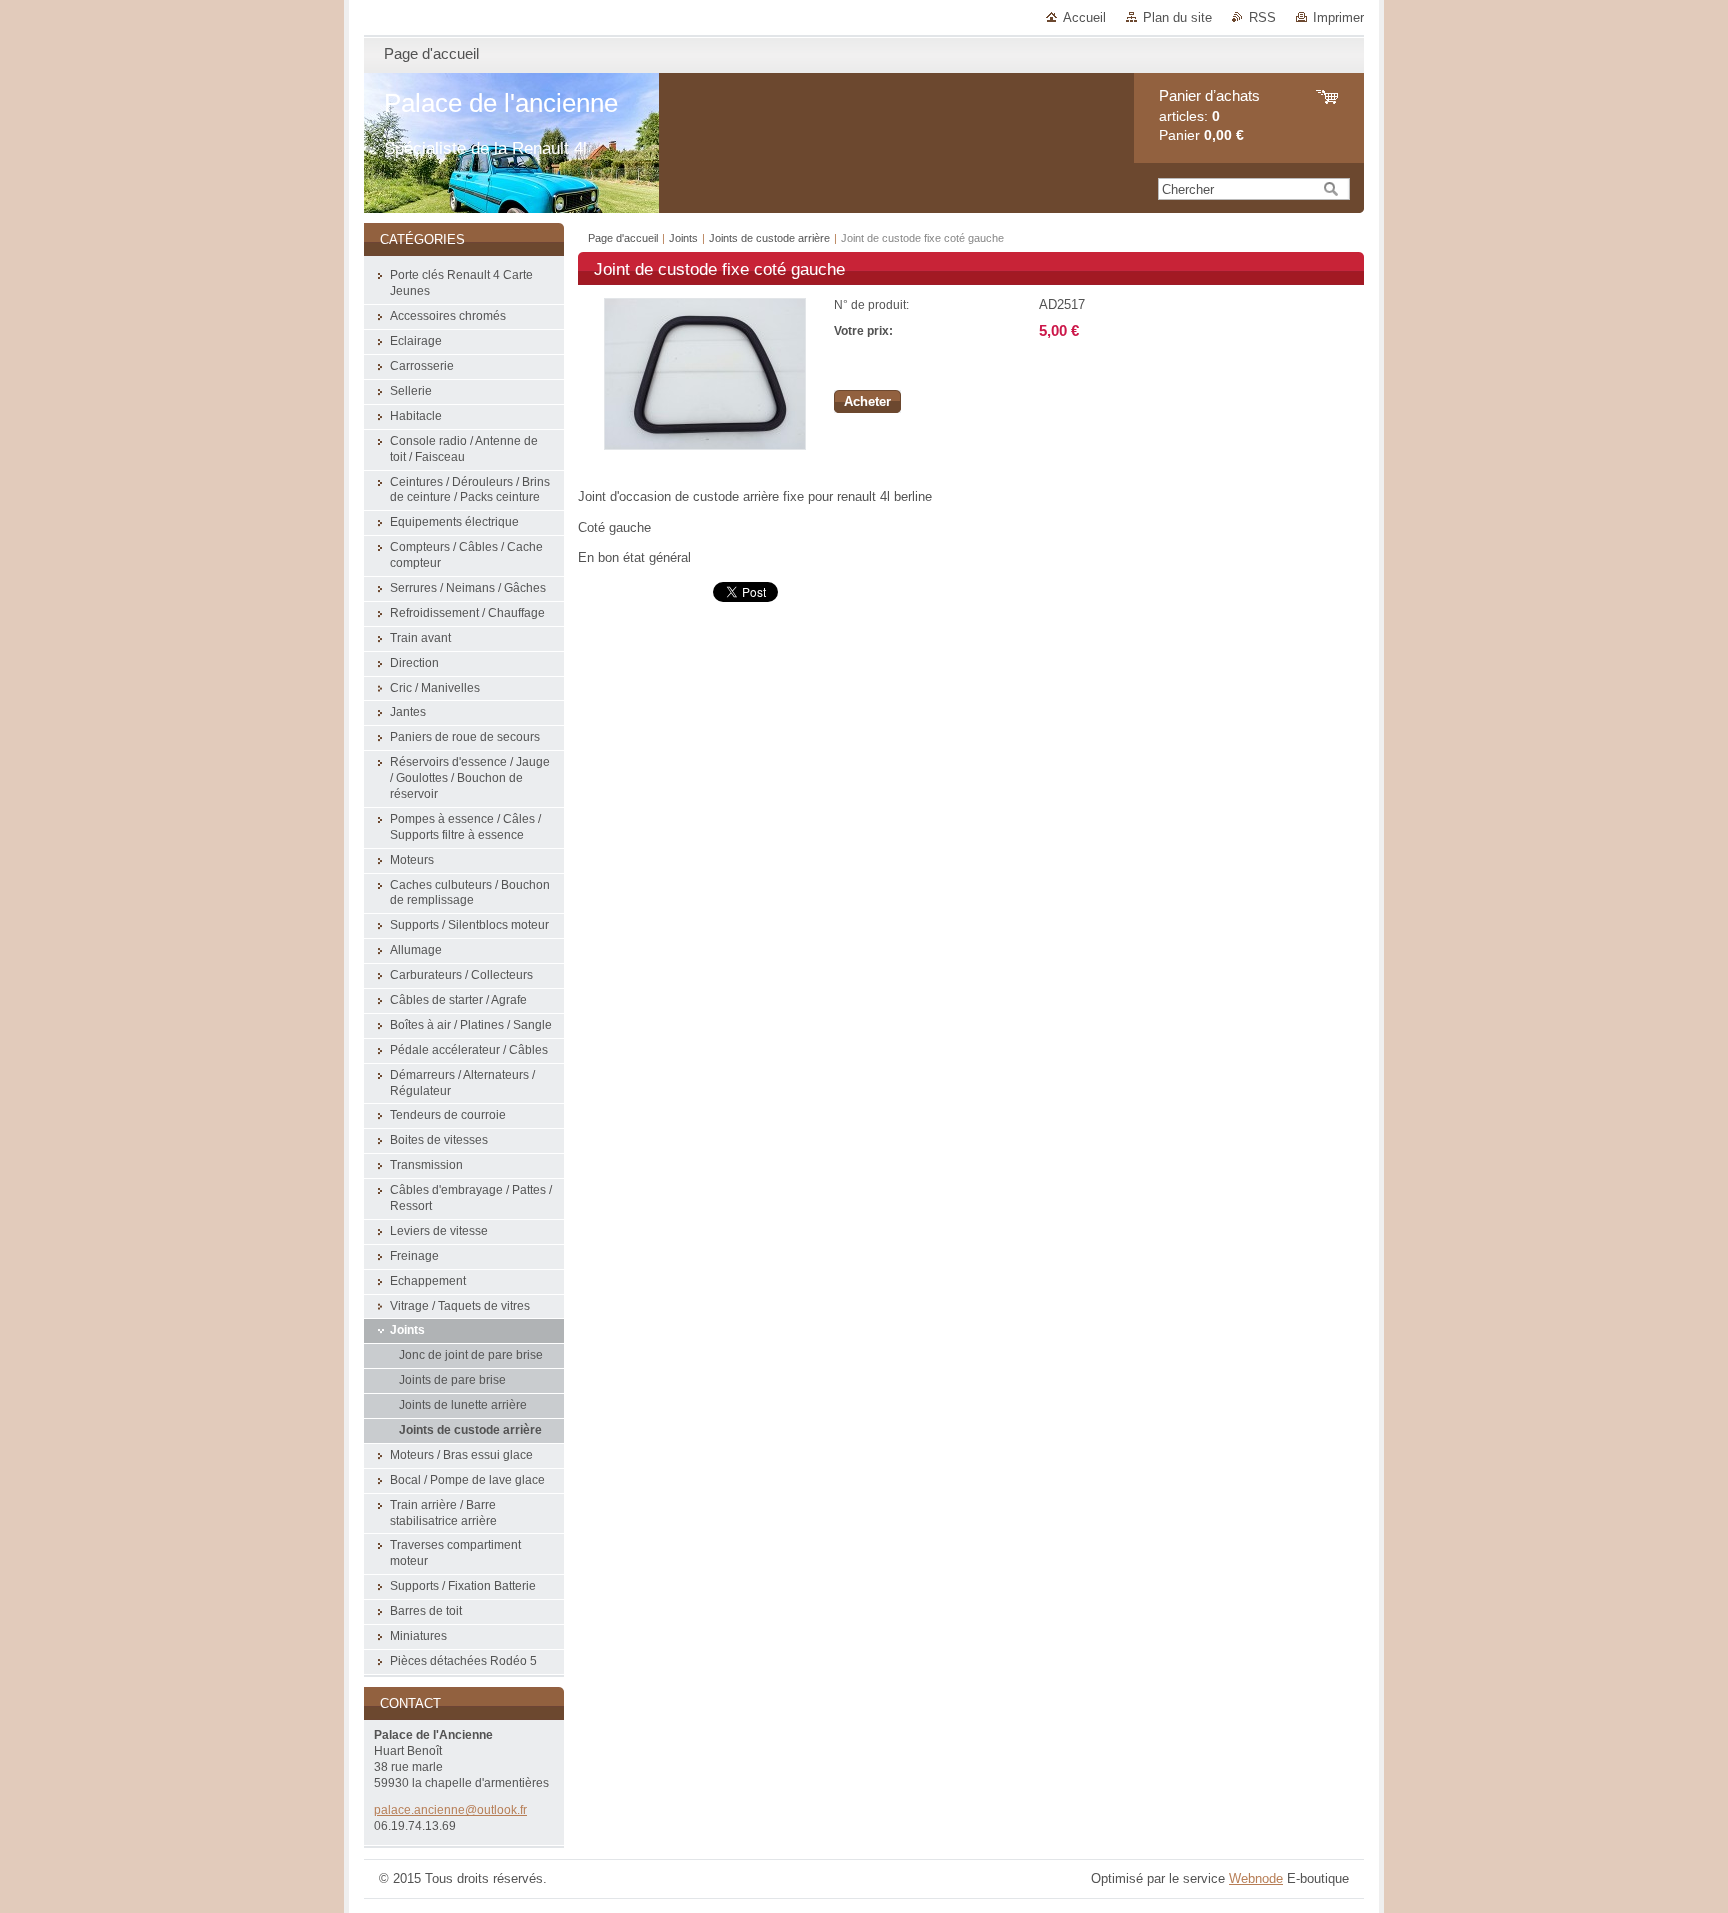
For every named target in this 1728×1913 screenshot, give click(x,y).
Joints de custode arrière (771, 238)
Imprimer (1338, 17)
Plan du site (1177, 17)
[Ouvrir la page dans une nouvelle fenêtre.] (705, 445)
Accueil (1084, 17)
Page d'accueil (623, 238)
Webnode (1256, 1878)
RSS (1262, 17)
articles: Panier (1209, 115)
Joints (685, 238)
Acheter (867, 401)
